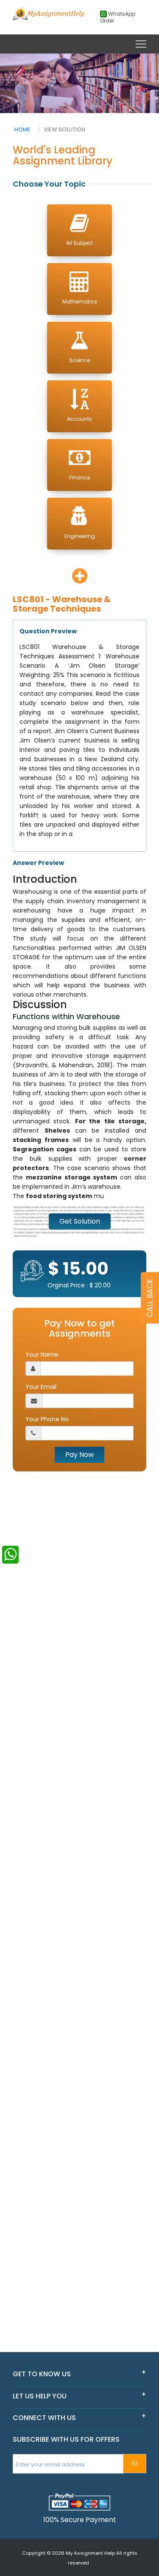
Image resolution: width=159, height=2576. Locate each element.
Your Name (42, 1355)
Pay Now (79, 1455)
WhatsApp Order (118, 17)
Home (22, 129)
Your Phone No (47, 1419)
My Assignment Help (90, 2553)
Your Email (41, 1387)
